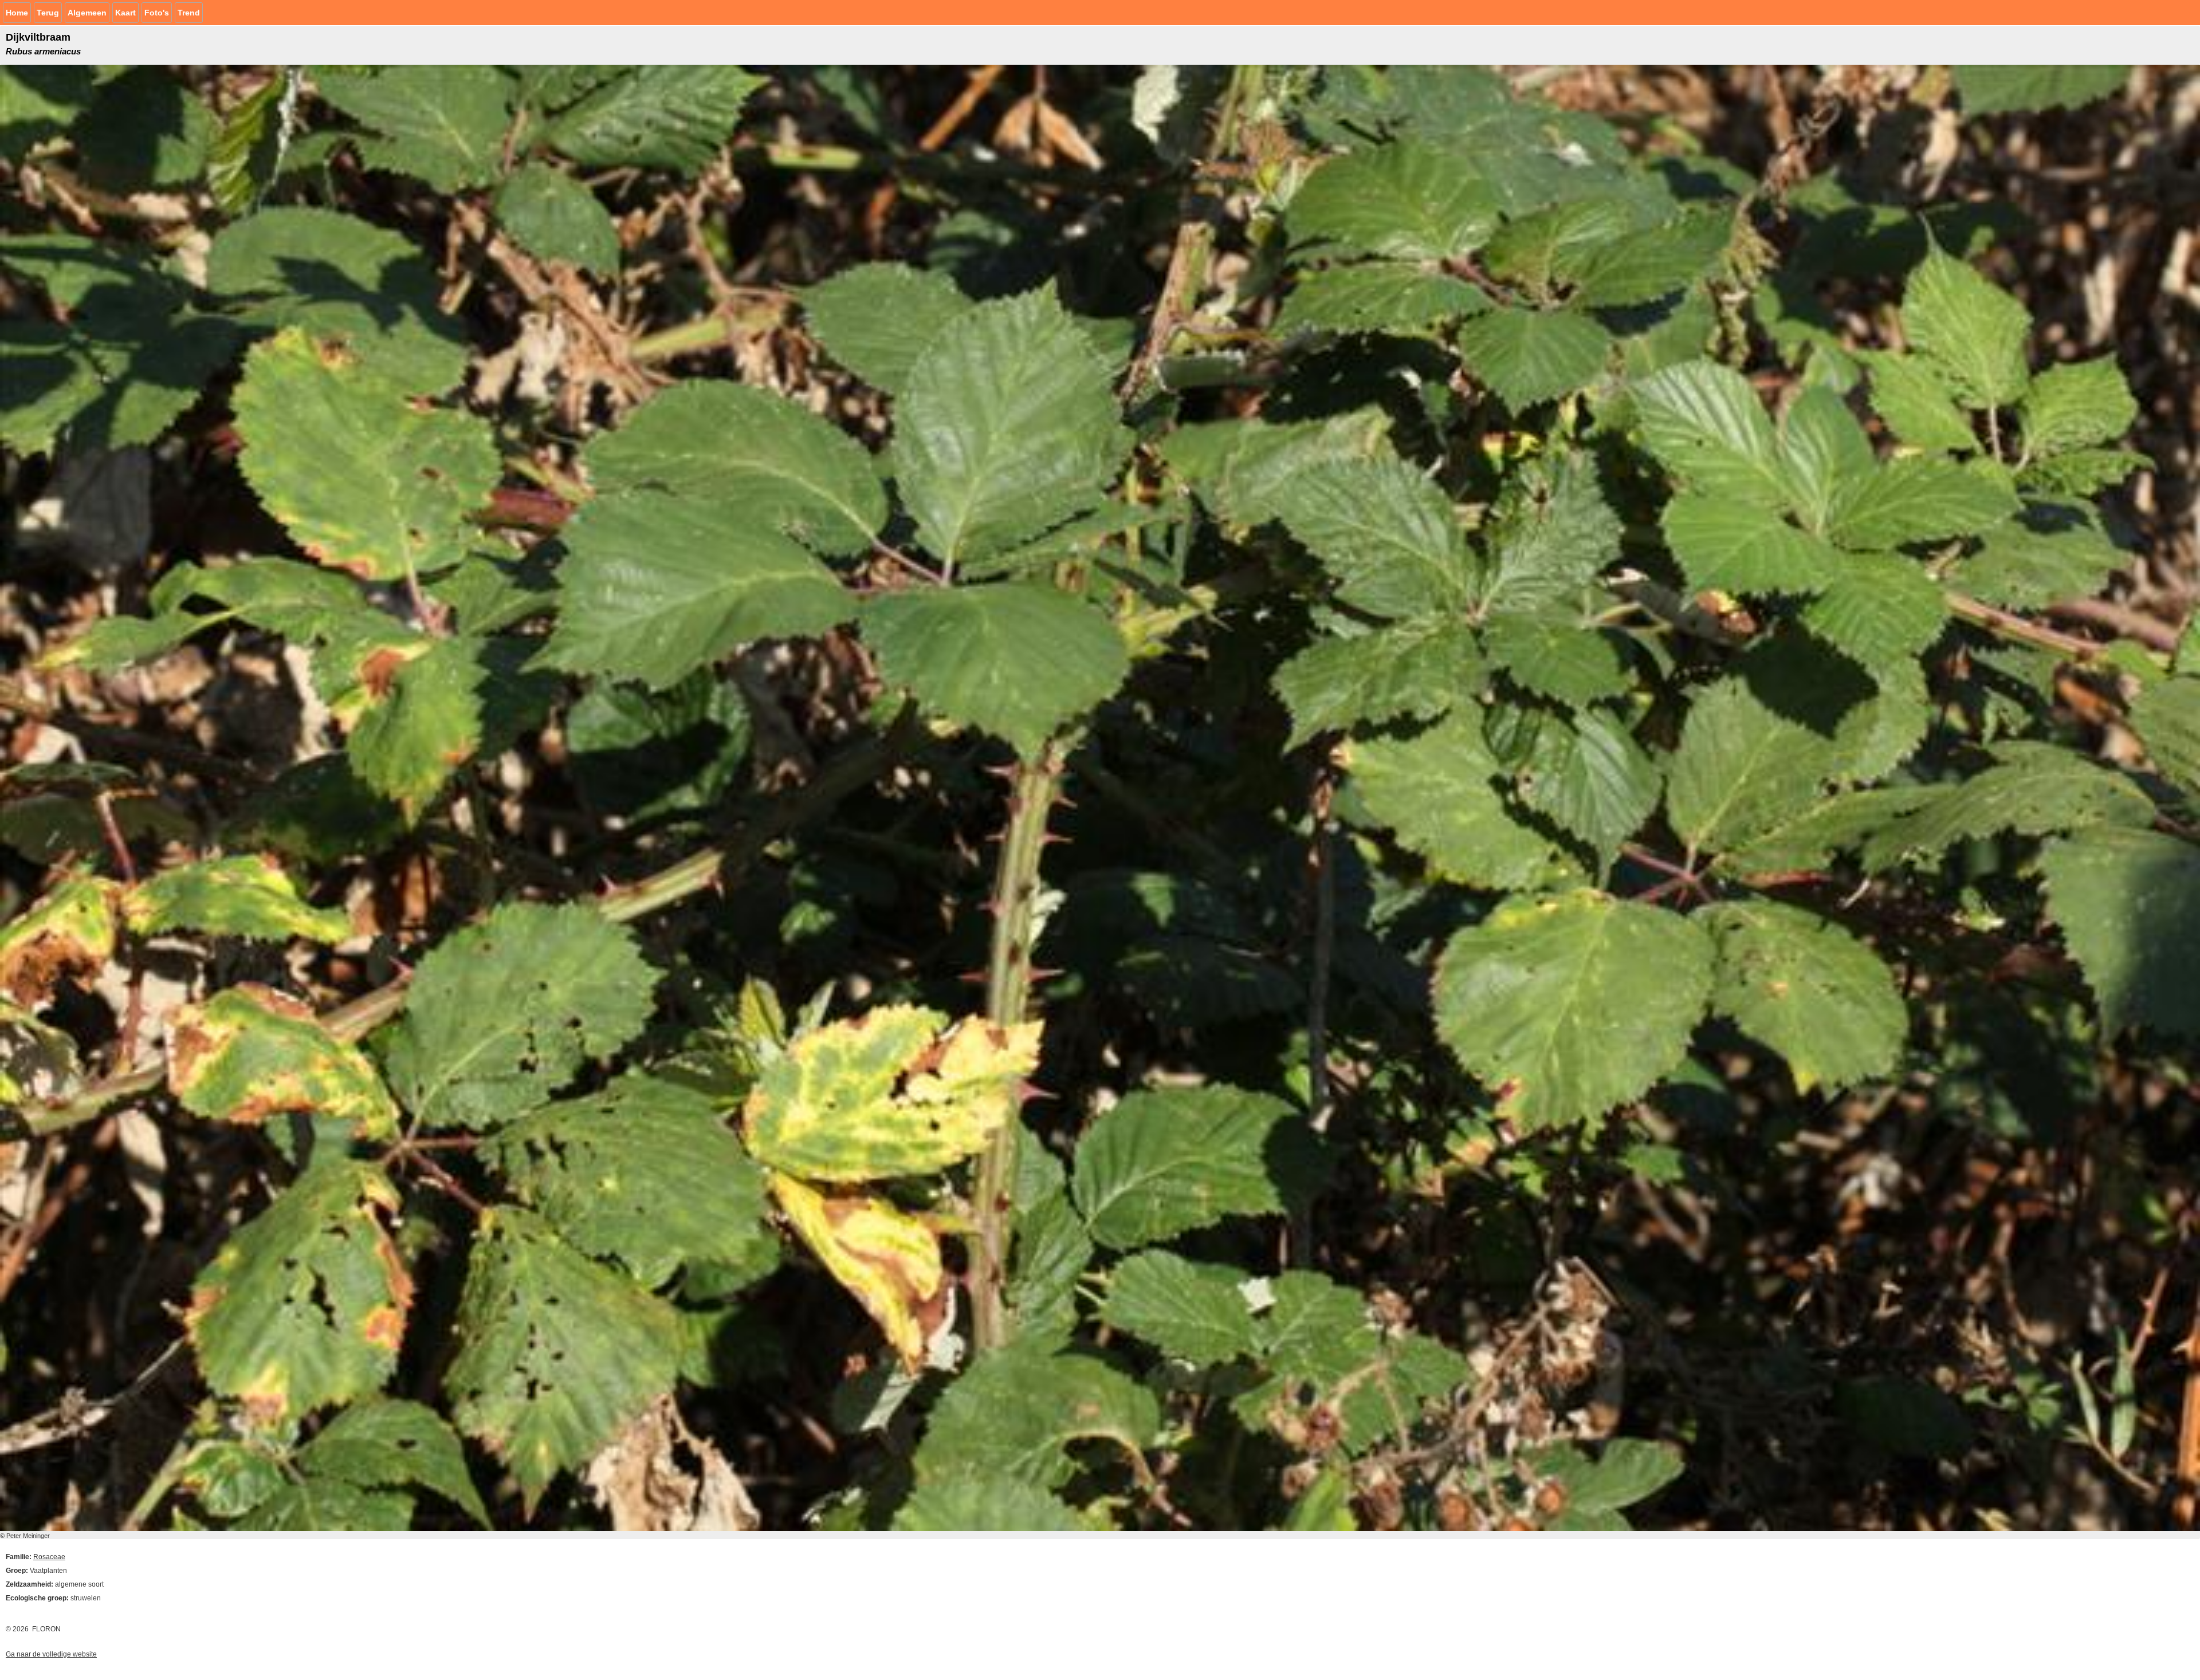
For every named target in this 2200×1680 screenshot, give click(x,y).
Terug (48, 13)
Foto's (157, 13)
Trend (189, 13)
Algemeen (87, 13)
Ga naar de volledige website (51, 1654)
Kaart (125, 13)
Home (17, 13)
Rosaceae (49, 1557)
